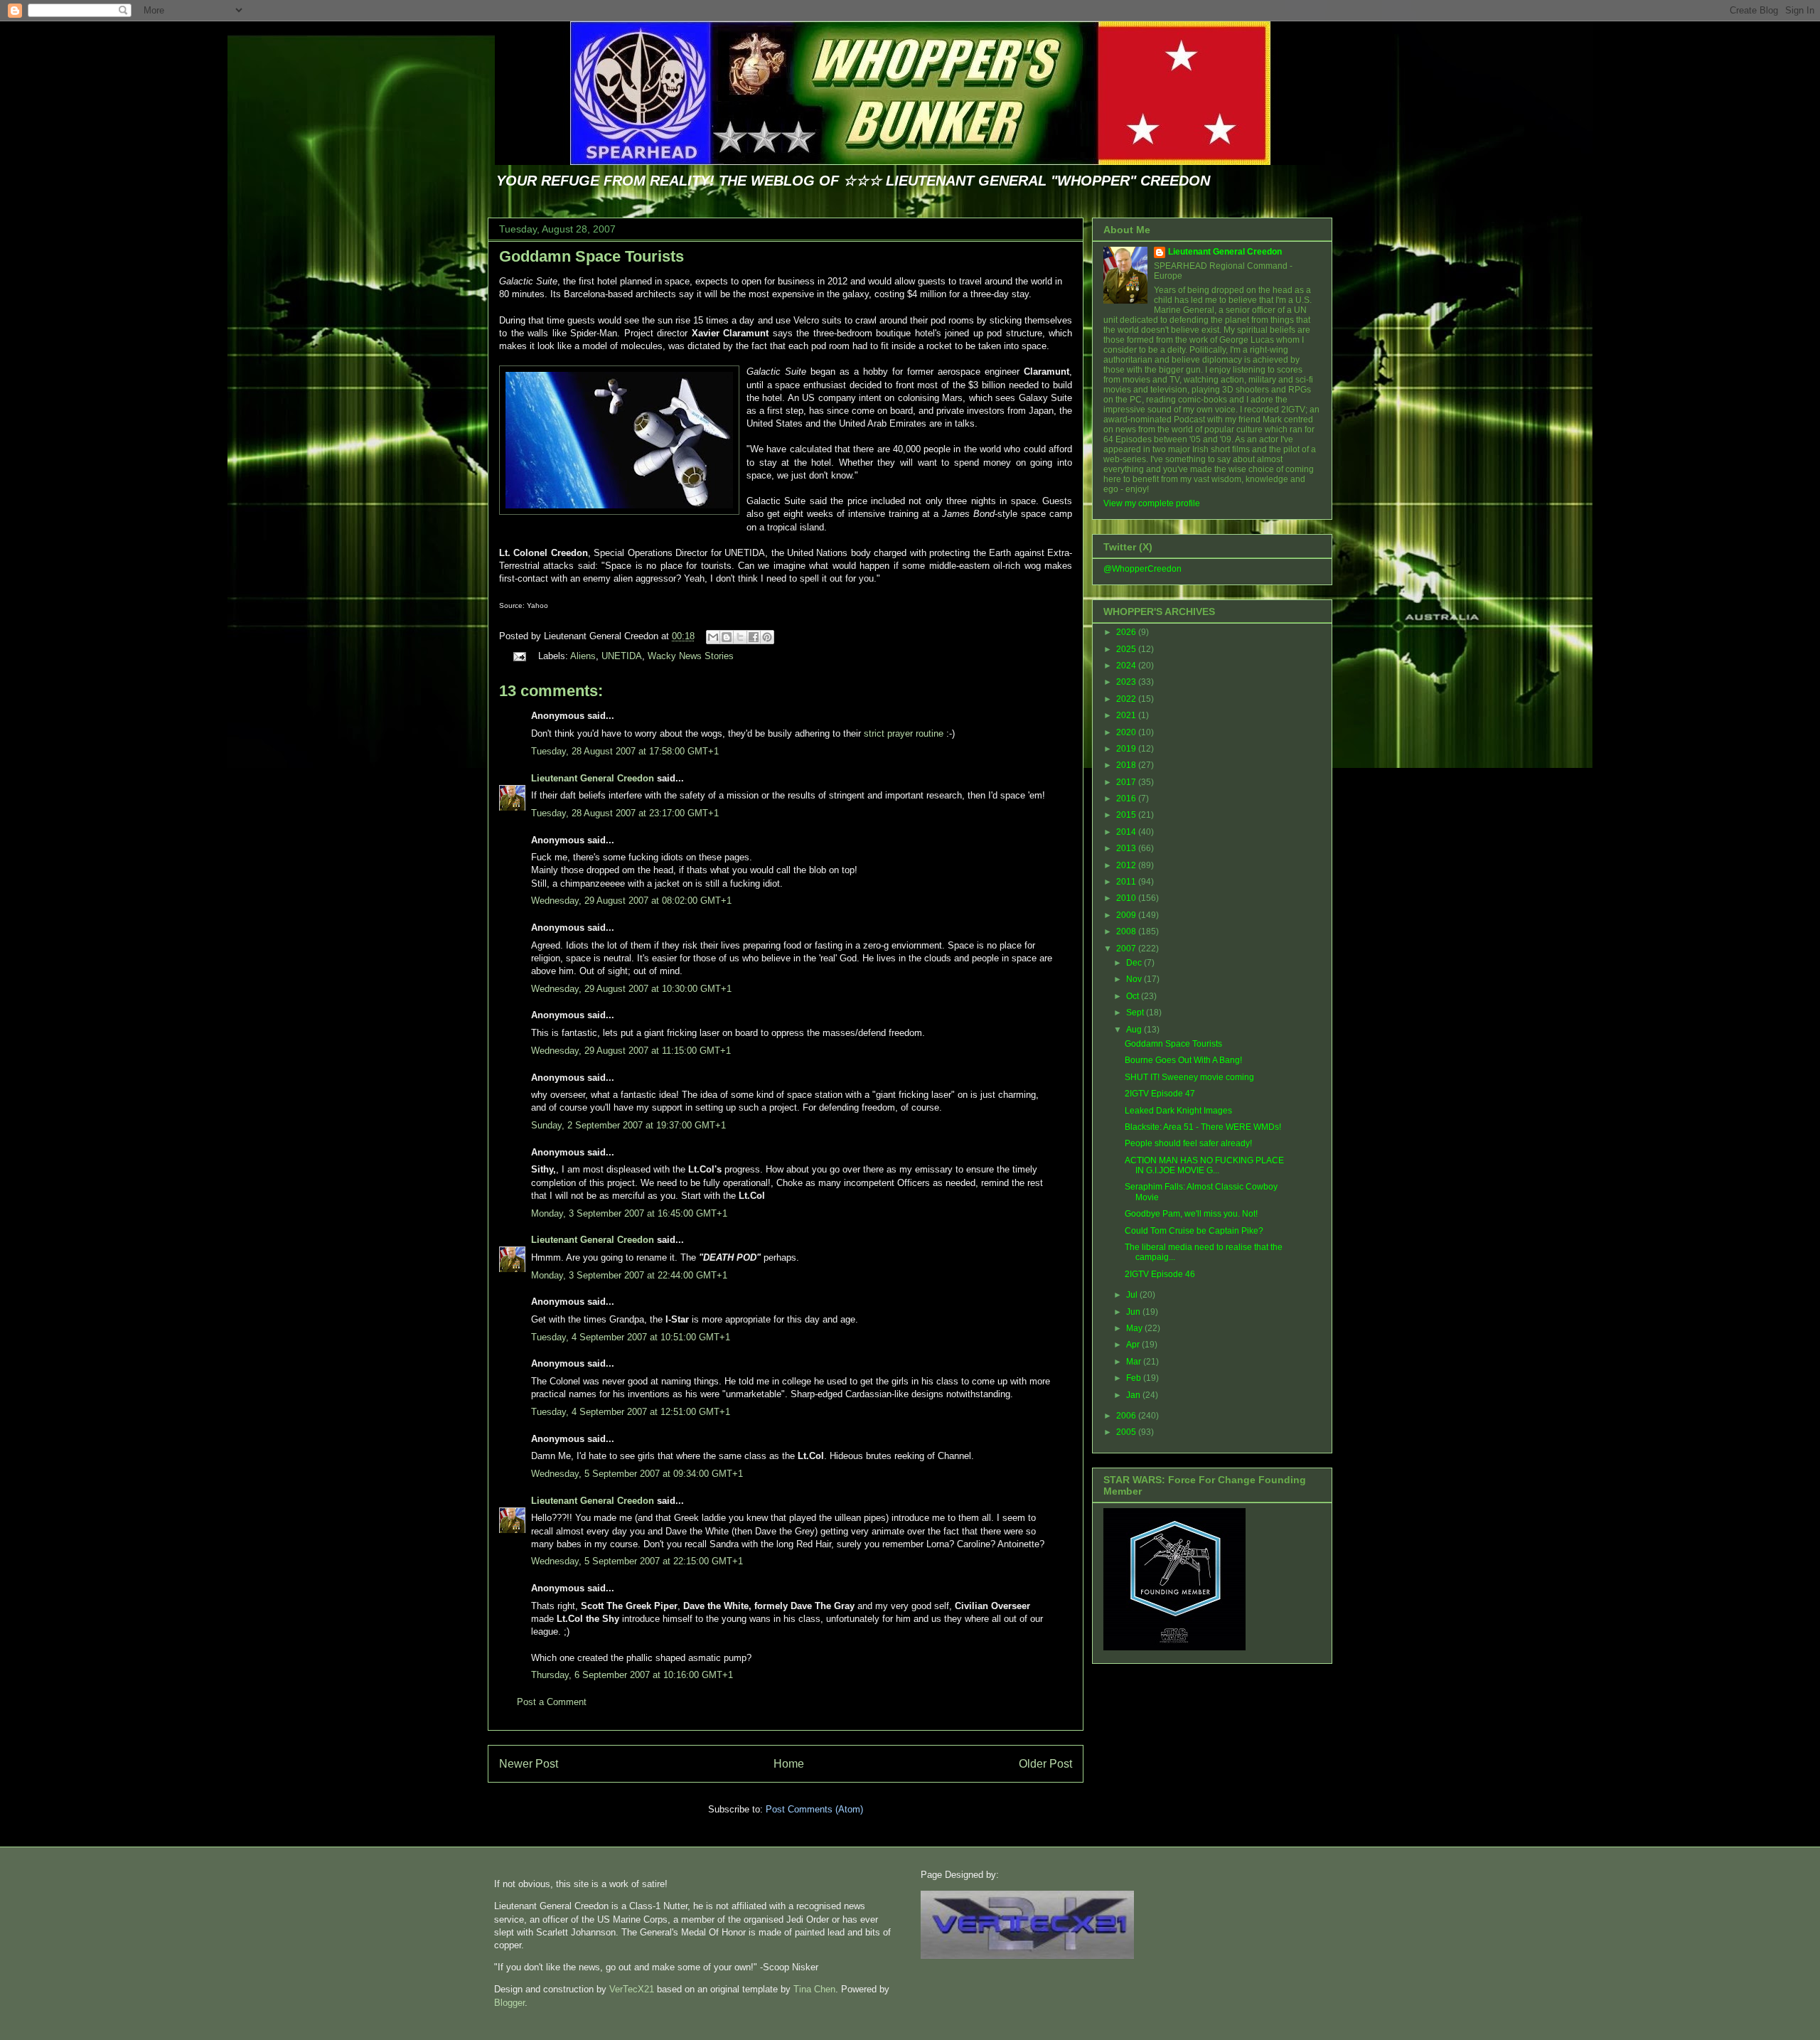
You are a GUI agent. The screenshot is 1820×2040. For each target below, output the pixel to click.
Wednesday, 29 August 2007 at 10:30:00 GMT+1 (631, 989)
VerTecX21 (632, 1989)
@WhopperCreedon (1142, 569)
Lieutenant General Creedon (593, 778)
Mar (1135, 1362)
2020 (1127, 732)
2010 (1127, 898)
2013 (1127, 848)
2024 (1127, 666)
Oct (1134, 996)
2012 (1127, 865)
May (1135, 1328)
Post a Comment (552, 1702)
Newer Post (529, 1764)
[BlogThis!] (727, 637)
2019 (1127, 749)
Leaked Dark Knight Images (1178, 1111)
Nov (1135, 979)
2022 (1127, 699)
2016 (1127, 799)
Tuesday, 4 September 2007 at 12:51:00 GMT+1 (631, 1412)
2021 (1127, 715)
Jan (1134, 1395)
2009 (1127, 915)
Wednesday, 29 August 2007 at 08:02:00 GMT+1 (631, 901)
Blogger (509, 2003)
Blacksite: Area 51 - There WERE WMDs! (1203, 1127)
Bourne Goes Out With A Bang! (1183, 1060)
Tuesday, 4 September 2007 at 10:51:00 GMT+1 (631, 1337)
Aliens (583, 656)
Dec (1135, 963)
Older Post (1045, 1764)
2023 (1127, 682)
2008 (1127, 931)
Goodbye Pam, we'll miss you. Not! (1191, 1214)
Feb (1135, 1378)
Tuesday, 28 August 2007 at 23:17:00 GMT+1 (625, 813)
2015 (1127, 815)
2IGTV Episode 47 (1160, 1094)
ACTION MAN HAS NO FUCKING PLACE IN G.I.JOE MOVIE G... (1204, 1165)
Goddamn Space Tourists (591, 256)
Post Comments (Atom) (814, 1809)
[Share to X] (740, 637)
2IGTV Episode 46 (1160, 1274)
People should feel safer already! (1188, 1143)
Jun (1134, 1312)
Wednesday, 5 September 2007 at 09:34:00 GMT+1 (637, 1474)
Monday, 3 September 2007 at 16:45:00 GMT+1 (629, 1213)
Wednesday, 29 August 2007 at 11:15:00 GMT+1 (631, 1051)
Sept (1136, 1013)
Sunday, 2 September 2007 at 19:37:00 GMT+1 (628, 1125)
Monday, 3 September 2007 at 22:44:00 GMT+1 (629, 1275)
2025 (1127, 649)
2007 (1127, 949)
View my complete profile (1152, 503)
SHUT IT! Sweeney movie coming (1189, 1077)
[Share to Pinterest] (767, 637)
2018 (1127, 765)
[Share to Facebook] (754, 637)
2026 (1127, 632)
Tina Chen (814, 1989)
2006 (1127, 1416)
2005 (1127, 1432)
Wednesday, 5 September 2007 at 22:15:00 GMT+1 (637, 1561)
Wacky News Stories (691, 656)
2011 (1127, 882)
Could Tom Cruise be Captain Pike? (1194, 1231)
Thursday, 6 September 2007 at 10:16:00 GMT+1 (632, 1675)
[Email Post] (519, 656)
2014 (1127, 832)
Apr (1134, 1345)
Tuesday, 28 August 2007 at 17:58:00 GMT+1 (625, 751)
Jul (1133, 1295)
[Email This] (713, 637)
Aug (1135, 1030)
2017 (1127, 782)
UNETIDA (622, 656)
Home (789, 1764)
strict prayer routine (904, 733)
